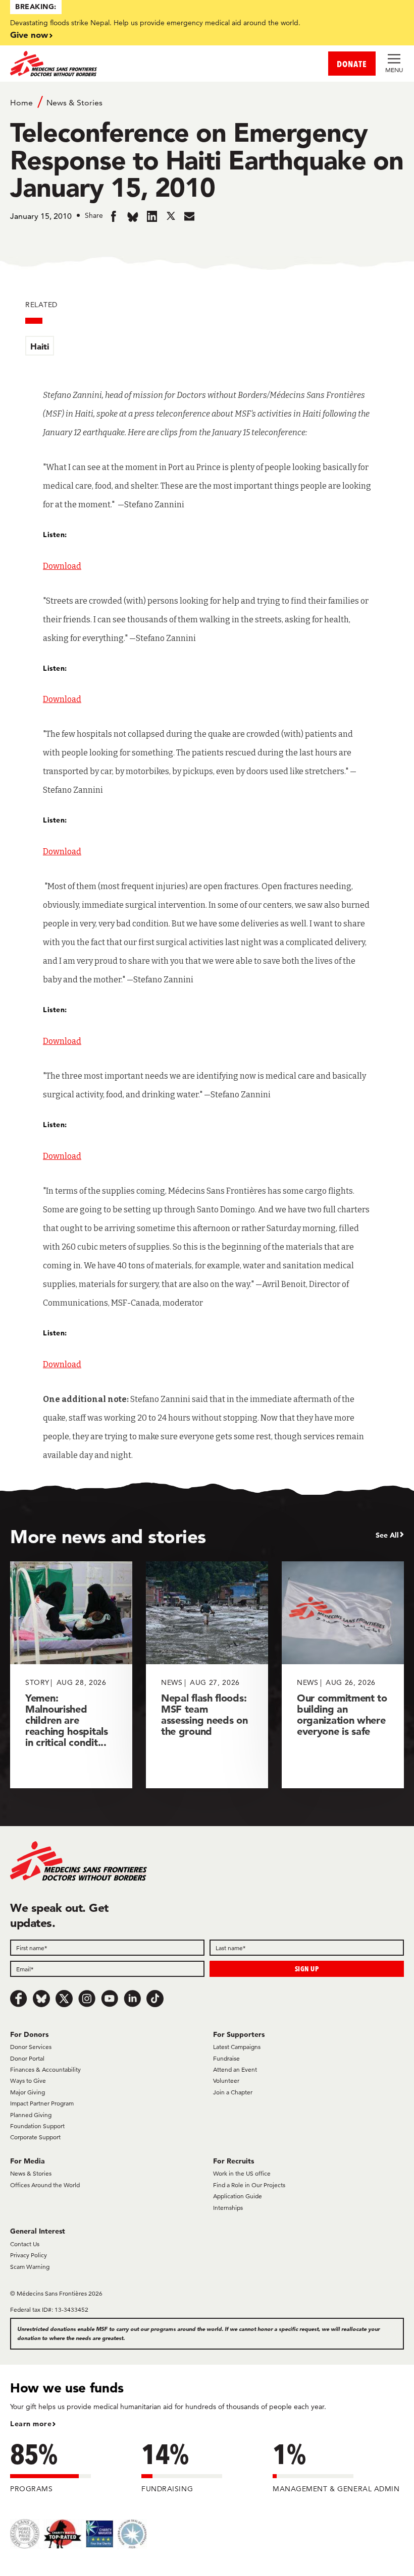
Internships (228, 2208)
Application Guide (238, 2196)
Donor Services (31, 2047)
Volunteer (226, 2081)
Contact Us (25, 2244)
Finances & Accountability (45, 2069)
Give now (29, 35)
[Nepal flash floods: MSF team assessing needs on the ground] (207, 1675)
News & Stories (74, 103)
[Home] (109, 64)
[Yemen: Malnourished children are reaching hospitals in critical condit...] (71, 1675)
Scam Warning (30, 2267)
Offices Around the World (45, 2185)
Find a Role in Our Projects (249, 2185)
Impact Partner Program (42, 2103)
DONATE (352, 64)
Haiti (40, 346)
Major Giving (28, 2092)
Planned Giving (31, 2115)
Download (62, 566)
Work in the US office (242, 2173)
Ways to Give (28, 2081)
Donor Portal (27, 2058)
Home (21, 103)
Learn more (31, 2424)
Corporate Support (35, 2137)
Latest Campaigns (237, 2047)
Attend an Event (235, 2069)
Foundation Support (37, 2126)
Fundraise (226, 2058)
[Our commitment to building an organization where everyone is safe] (343, 1675)
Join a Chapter (233, 2092)
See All (387, 1535)
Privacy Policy (29, 2255)
